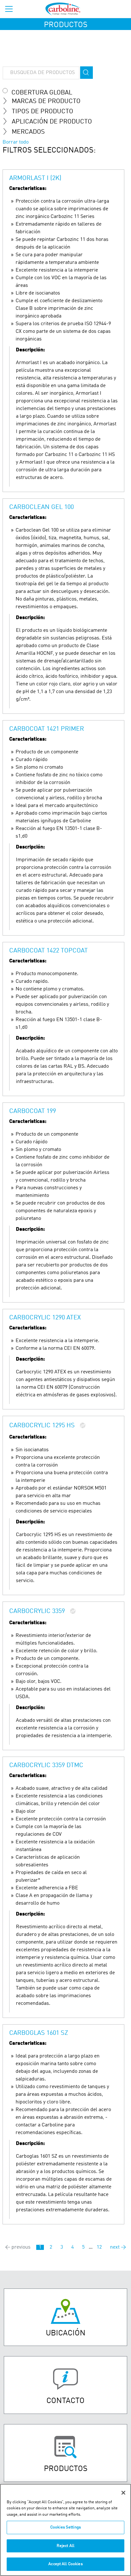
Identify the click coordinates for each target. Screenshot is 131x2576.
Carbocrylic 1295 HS (42, 1426)
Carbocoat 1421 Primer (47, 729)
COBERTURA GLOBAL (42, 93)
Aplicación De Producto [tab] (52, 122)
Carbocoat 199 (33, 1111)
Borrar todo (16, 142)
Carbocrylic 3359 (37, 1611)
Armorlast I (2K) (35, 178)
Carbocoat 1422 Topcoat (48, 951)
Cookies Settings (65, 2527)
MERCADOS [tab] (28, 132)
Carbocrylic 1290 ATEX (45, 1318)
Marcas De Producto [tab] (46, 101)
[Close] (123, 2493)
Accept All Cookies (65, 2564)
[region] (65, 2530)
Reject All (65, 2546)
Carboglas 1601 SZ (39, 2033)
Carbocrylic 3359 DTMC (46, 1766)
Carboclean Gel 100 (41, 507)
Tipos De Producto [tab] (42, 112)
